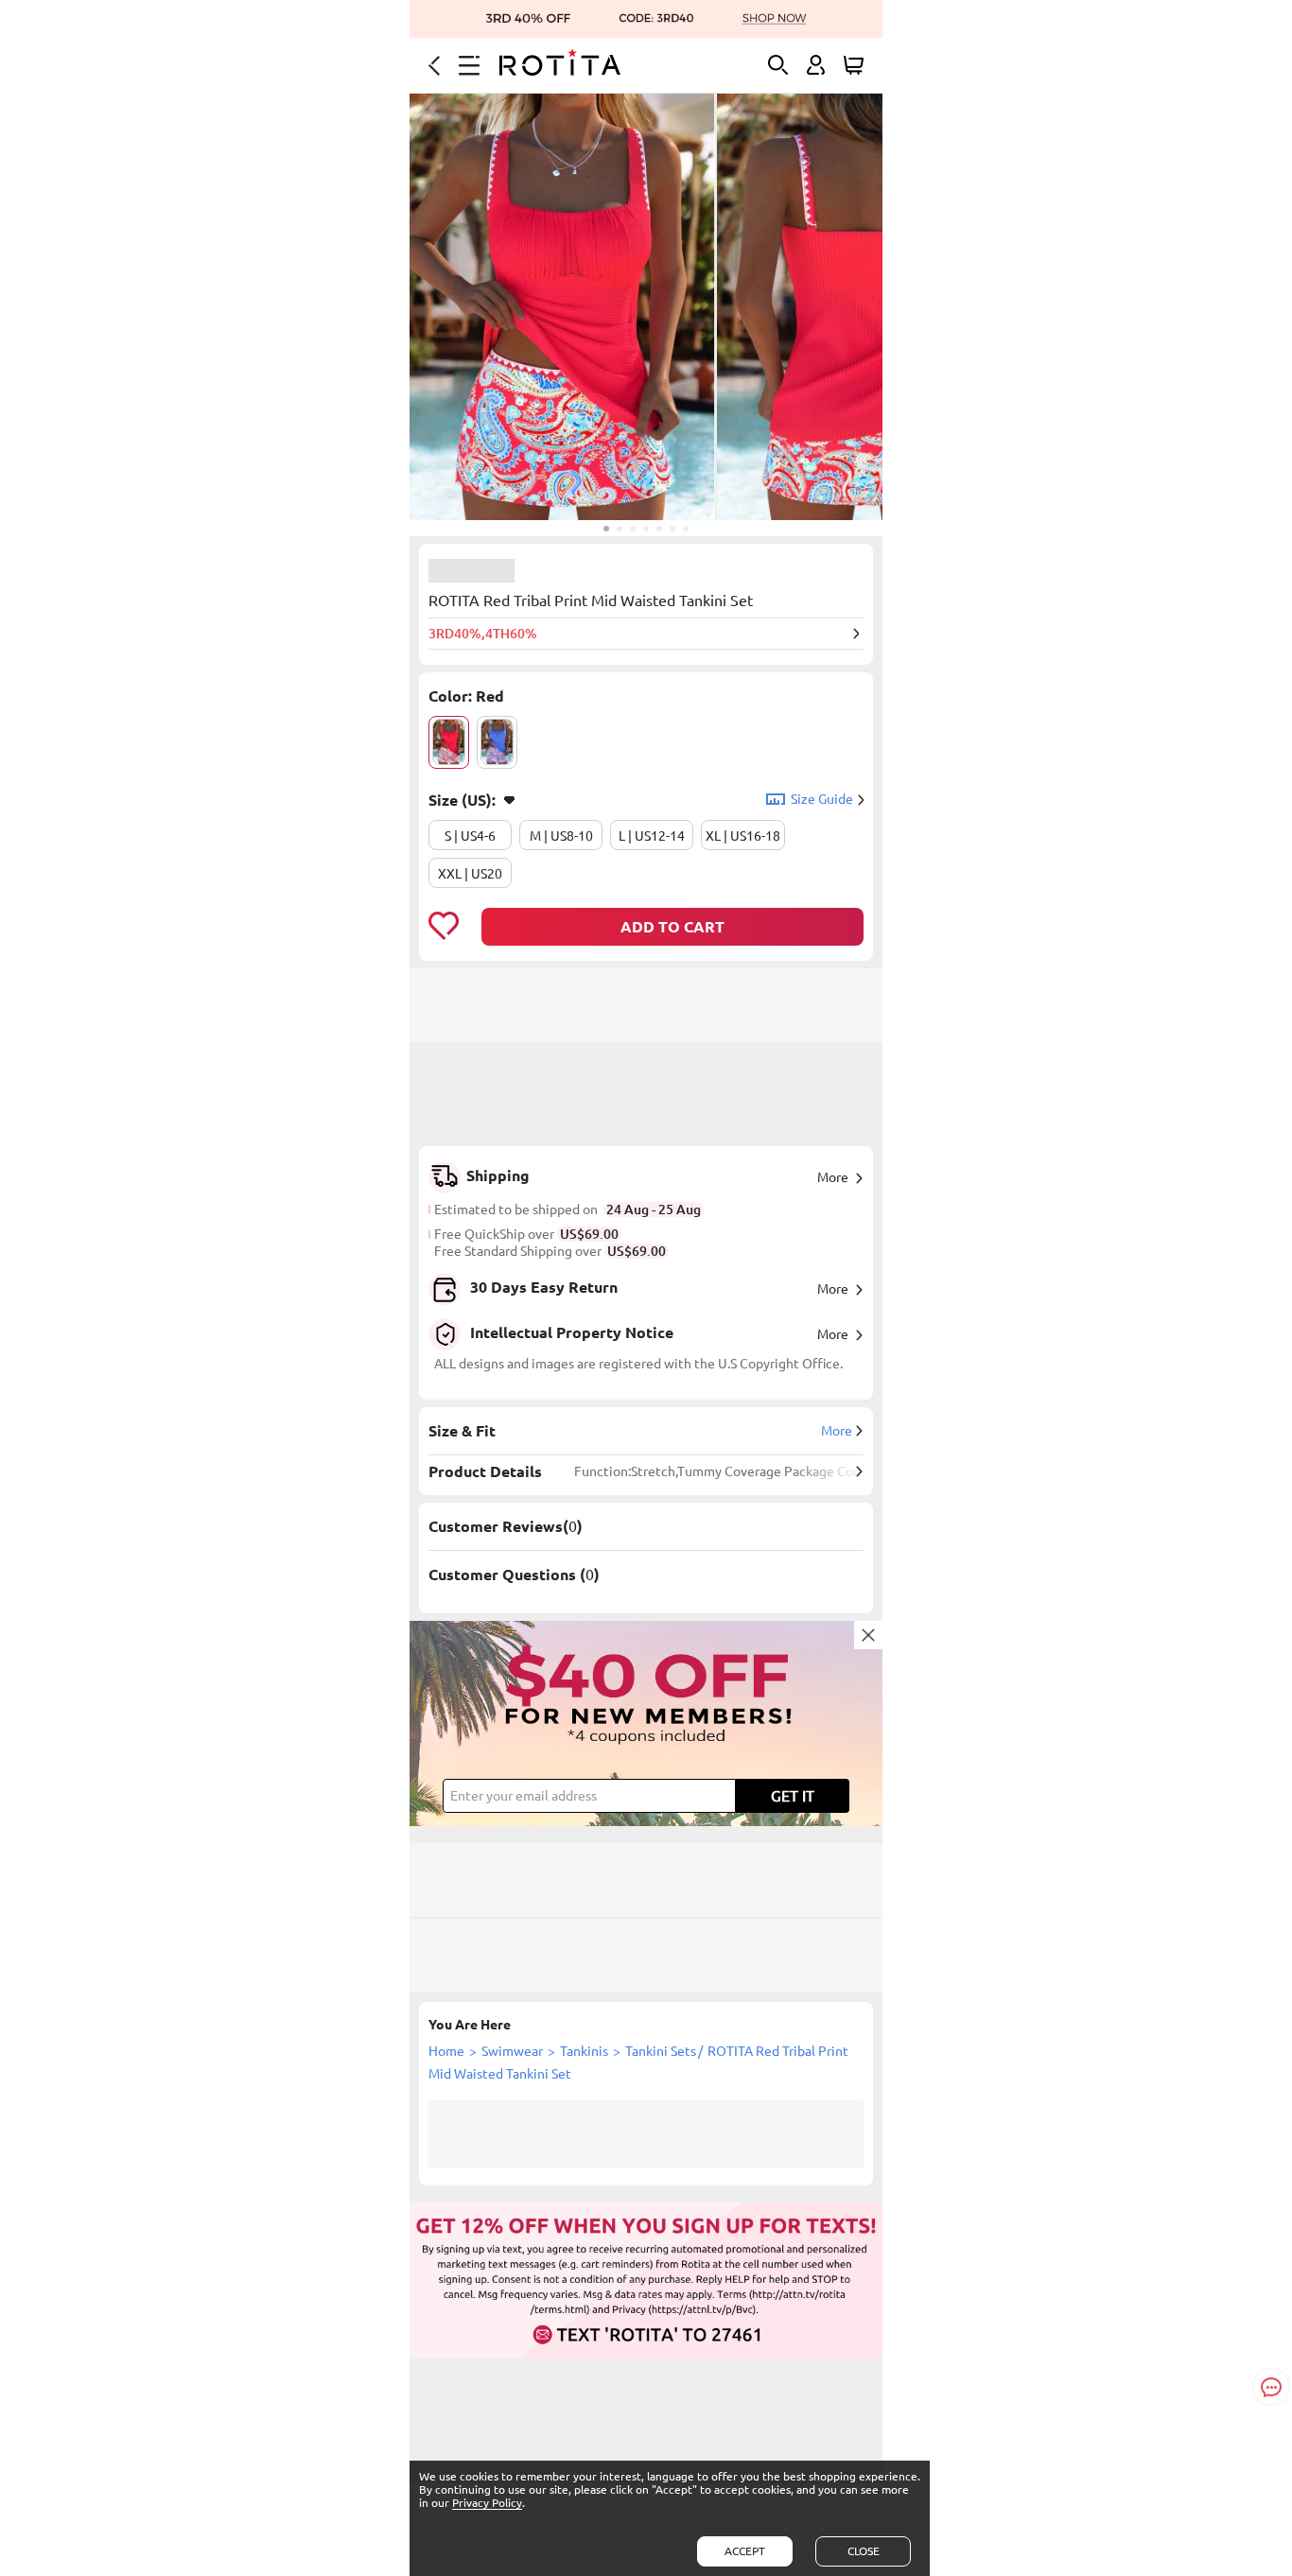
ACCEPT (745, 2551)
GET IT (793, 1796)
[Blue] (497, 742)
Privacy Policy (487, 2503)
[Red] (449, 742)
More (833, 1177)
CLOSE (864, 2551)
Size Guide (822, 799)
